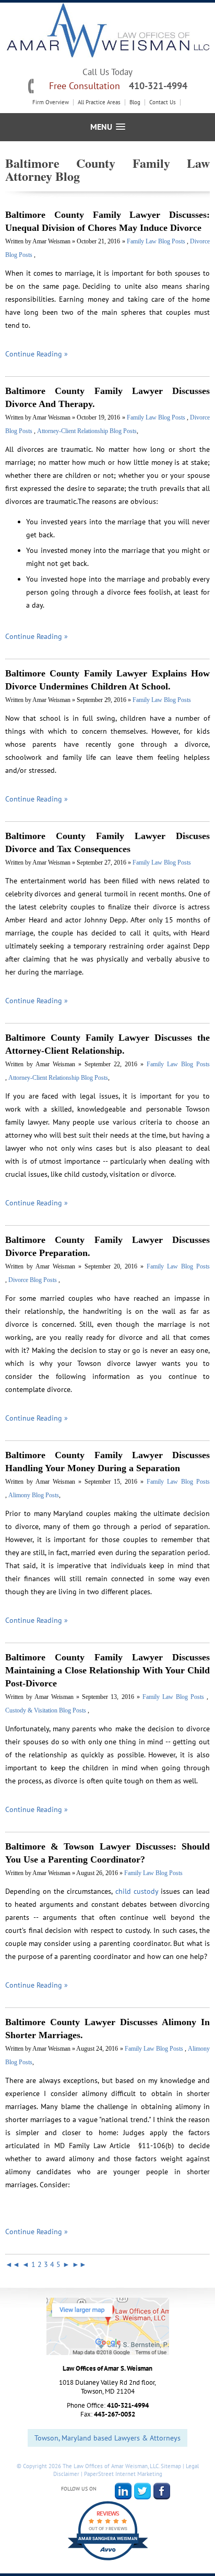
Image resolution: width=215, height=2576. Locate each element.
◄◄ (13, 2264)
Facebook (162, 2491)
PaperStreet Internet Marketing (123, 2474)
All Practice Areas (99, 102)
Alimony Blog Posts (34, 1495)
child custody (137, 1891)
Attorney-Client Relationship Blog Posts (87, 431)
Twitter (142, 2491)
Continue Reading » (37, 354)
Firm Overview (51, 102)
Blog (135, 102)
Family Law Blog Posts (157, 241)
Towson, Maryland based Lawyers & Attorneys (107, 2438)
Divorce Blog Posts (33, 1280)
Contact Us (163, 102)
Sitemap (171, 2466)
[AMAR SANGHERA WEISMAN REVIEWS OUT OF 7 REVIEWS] (108, 2560)
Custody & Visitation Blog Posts (46, 1710)
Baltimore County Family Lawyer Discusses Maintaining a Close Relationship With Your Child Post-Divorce (107, 1670)
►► (79, 2264)
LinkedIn (123, 2491)
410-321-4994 (158, 86)
